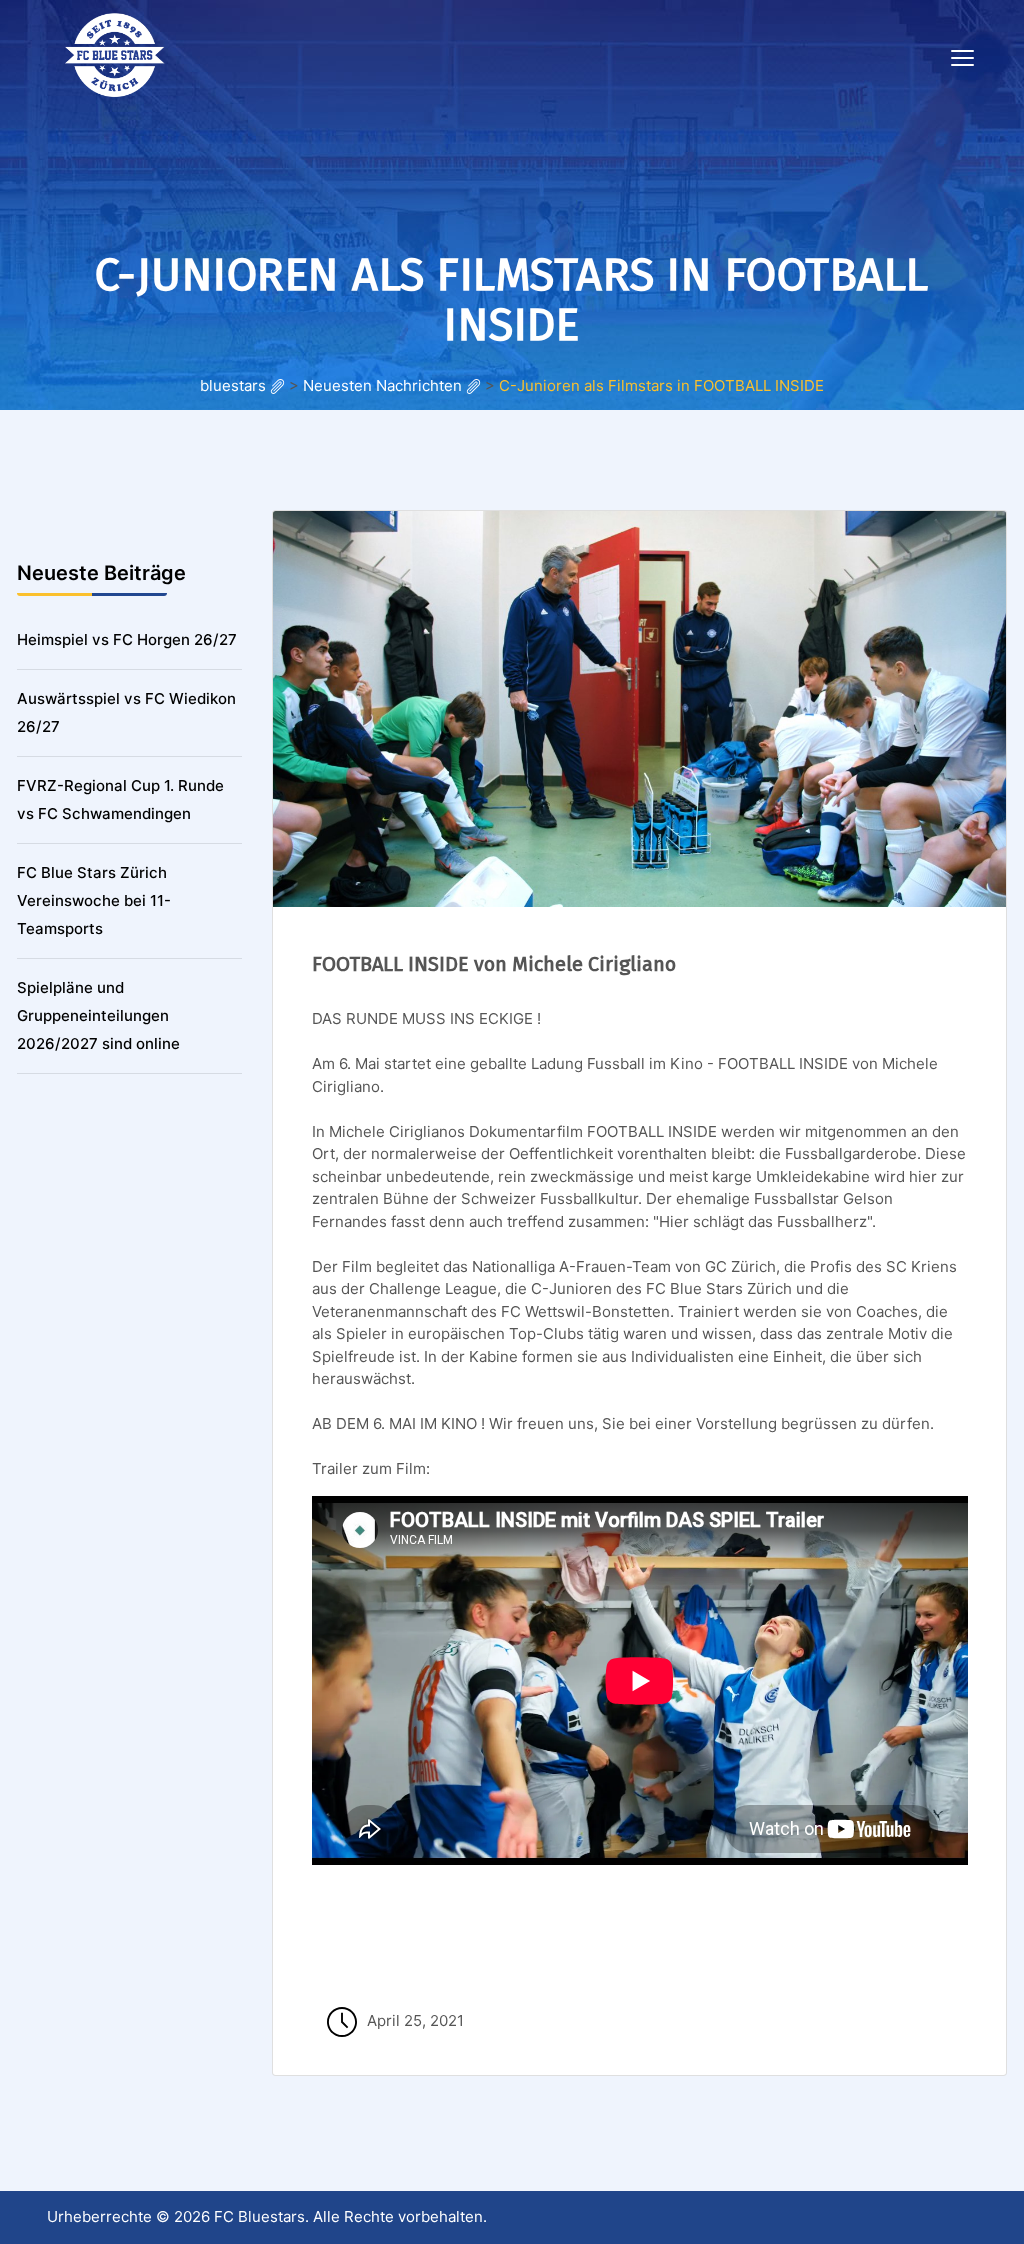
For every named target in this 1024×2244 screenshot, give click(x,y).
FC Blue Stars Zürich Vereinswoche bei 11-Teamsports (94, 900)
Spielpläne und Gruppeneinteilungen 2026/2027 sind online (98, 1015)
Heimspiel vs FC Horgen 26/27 (127, 639)
